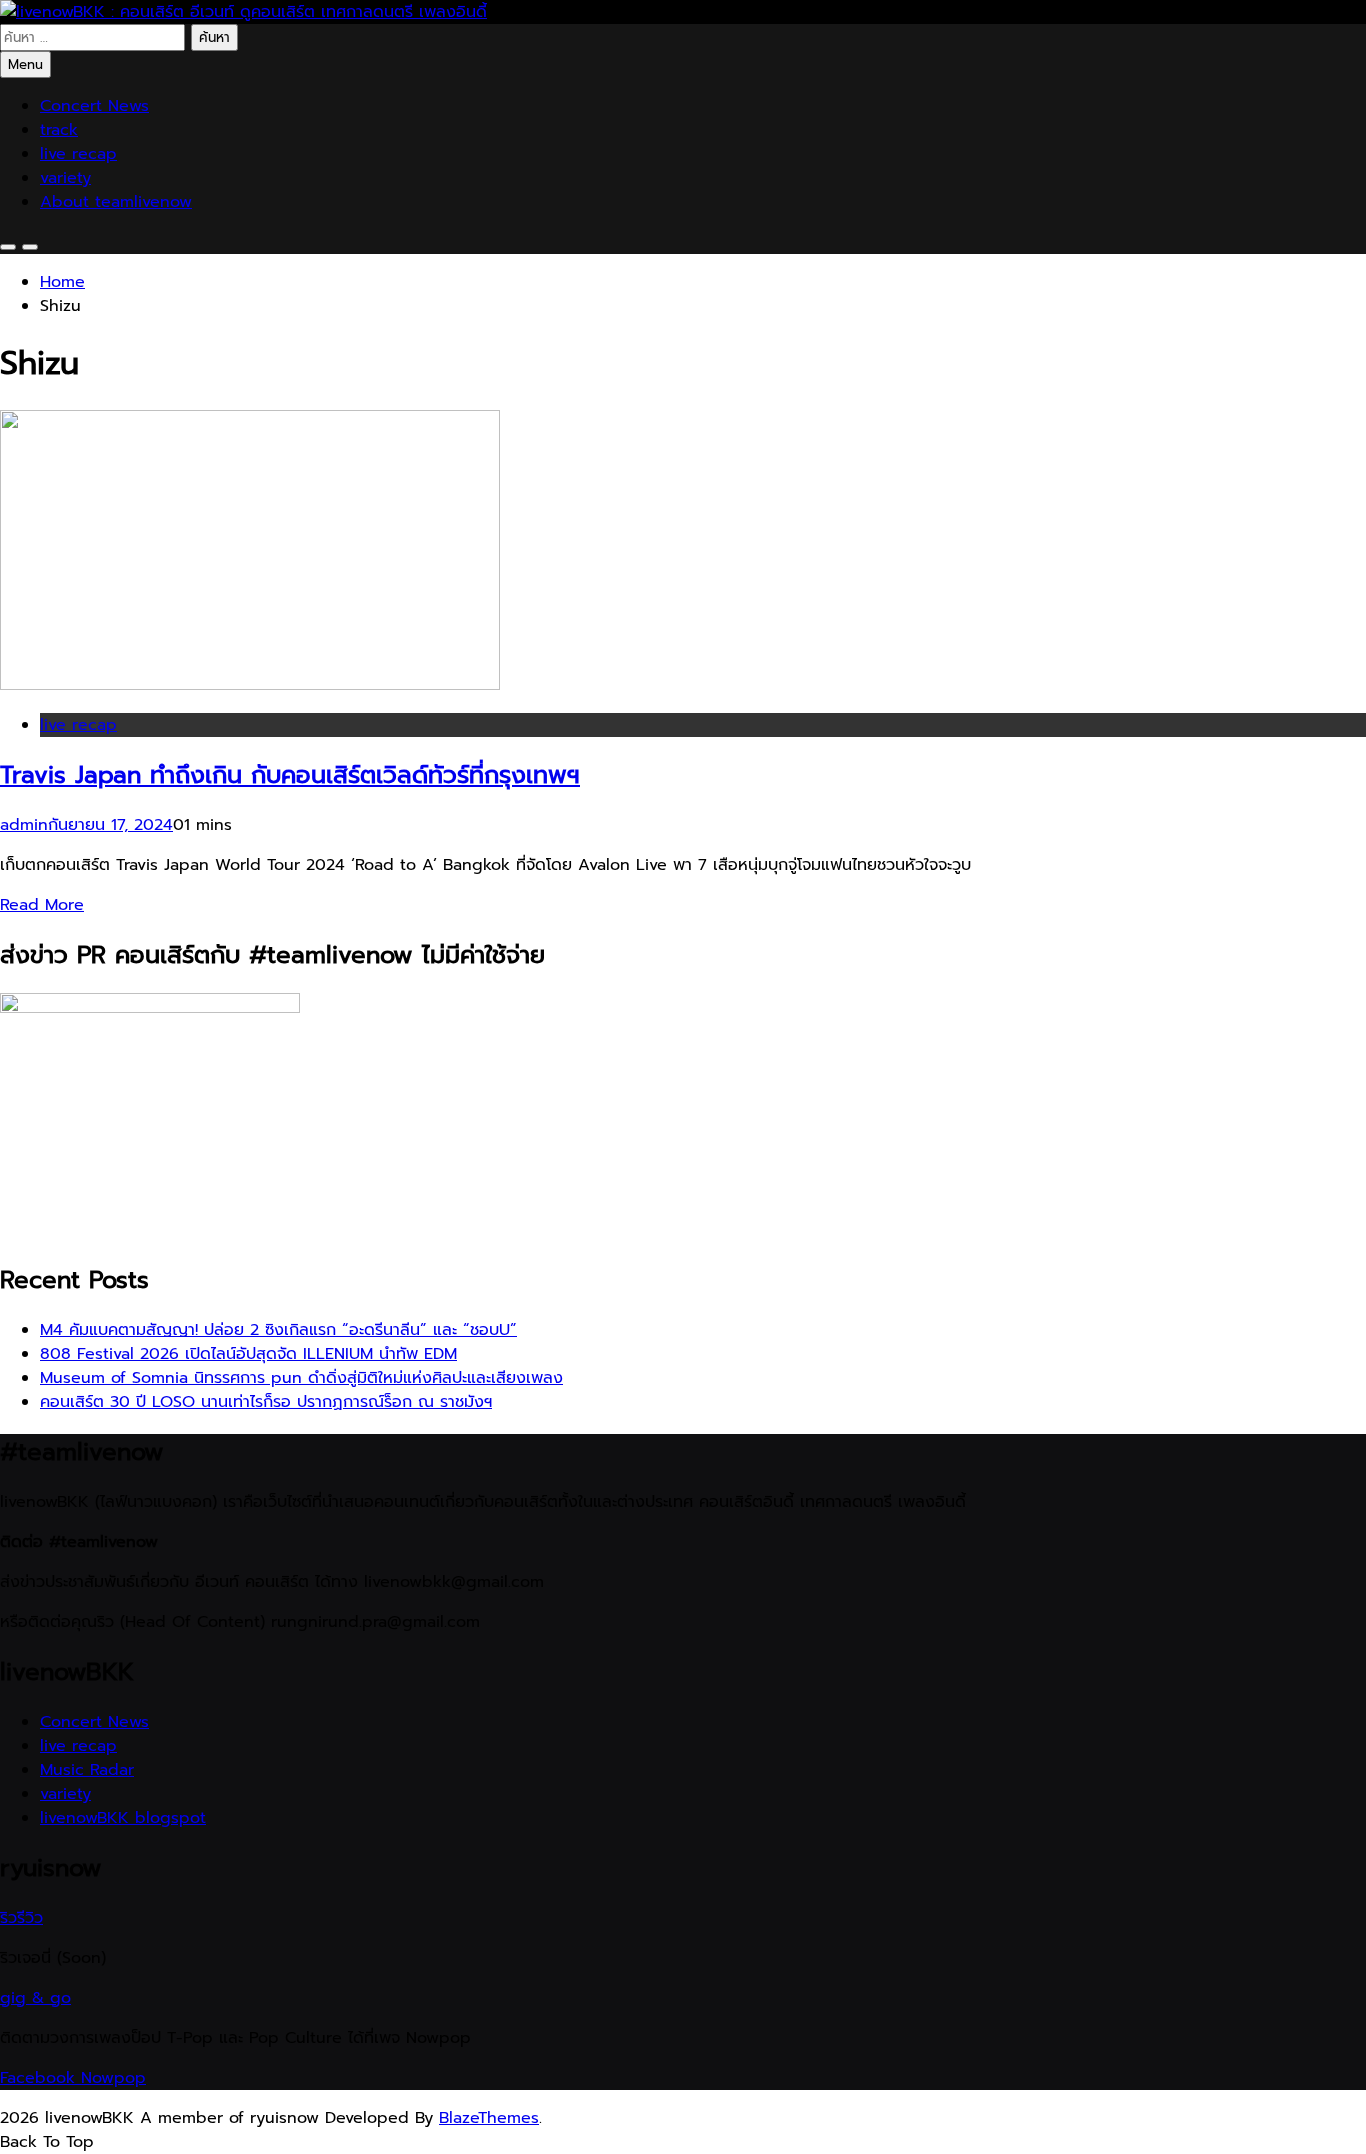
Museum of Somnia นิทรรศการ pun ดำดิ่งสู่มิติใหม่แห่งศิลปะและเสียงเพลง (301, 1378)
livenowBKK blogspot (123, 1818)
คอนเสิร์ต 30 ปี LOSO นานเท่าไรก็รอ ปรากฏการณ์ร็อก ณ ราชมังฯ (266, 1402)
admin (24, 825)
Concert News (94, 106)
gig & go (35, 1998)
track (59, 130)
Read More (42, 905)
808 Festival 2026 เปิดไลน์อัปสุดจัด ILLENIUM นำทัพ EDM (248, 1354)
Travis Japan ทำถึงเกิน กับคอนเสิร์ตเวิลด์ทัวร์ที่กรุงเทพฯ (290, 775)
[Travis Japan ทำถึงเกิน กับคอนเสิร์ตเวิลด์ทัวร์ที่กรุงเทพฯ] (250, 685)
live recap (78, 154)
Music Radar (87, 1770)
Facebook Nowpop (73, 2078)
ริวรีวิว (21, 1918)
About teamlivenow (116, 202)
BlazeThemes (489, 2118)
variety (65, 178)
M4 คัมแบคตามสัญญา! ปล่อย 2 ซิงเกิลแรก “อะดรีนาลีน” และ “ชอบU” (278, 1330)
